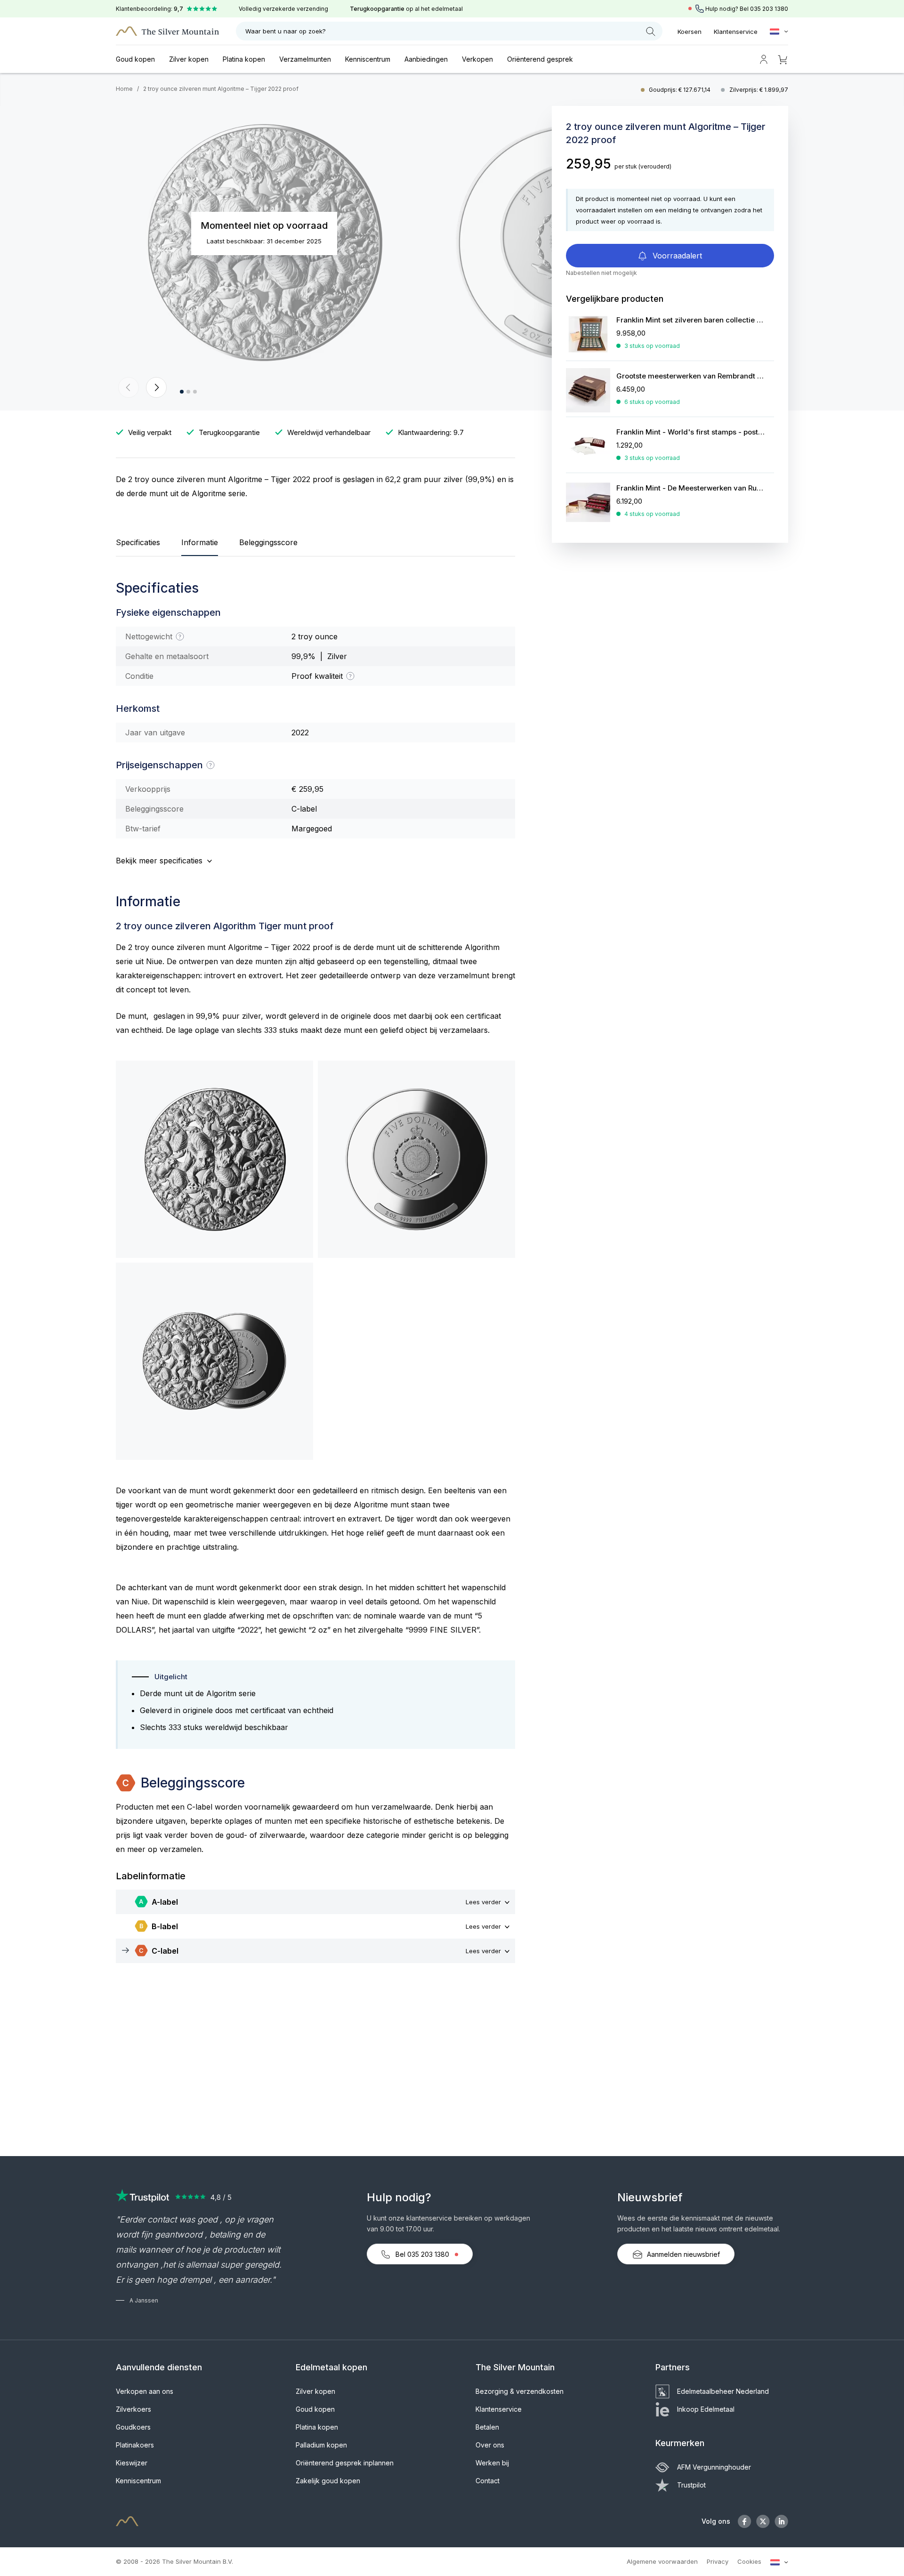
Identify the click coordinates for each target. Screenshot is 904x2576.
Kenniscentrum (368, 59)
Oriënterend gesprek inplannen (345, 2463)
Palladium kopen (321, 2445)
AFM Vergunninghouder (714, 2467)
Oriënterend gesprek (540, 59)
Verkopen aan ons (145, 2391)
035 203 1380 (769, 9)
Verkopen (477, 59)
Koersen (690, 32)
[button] (129, 387)
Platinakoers (135, 2445)
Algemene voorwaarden (662, 2561)
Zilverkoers (133, 2409)
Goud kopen (135, 59)
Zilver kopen (189, 59)
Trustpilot (691, 2485)
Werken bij (492, 2463)
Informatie (200, 542)
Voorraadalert (676, 256)
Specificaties (138, 542)
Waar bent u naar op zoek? (286, 31)
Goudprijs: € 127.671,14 (680, 90)
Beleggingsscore (268, 542)
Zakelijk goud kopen (328, 2481)
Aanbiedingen (426, 59)
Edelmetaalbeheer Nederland (723, 2391)
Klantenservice (736, 32)
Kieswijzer (132, 2463)
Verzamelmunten (305, 59)
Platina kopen (244, 59)
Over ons (490, 2445)
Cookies (749, 2561)
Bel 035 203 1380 (422, 2254)
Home (124, 89)
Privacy (718, 2561)
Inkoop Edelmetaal (706, 2409)
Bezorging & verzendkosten (520, 2391)
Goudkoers (133, 2427)
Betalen (487, 2427)
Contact (488, 2481)
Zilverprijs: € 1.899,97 (759, 90)
